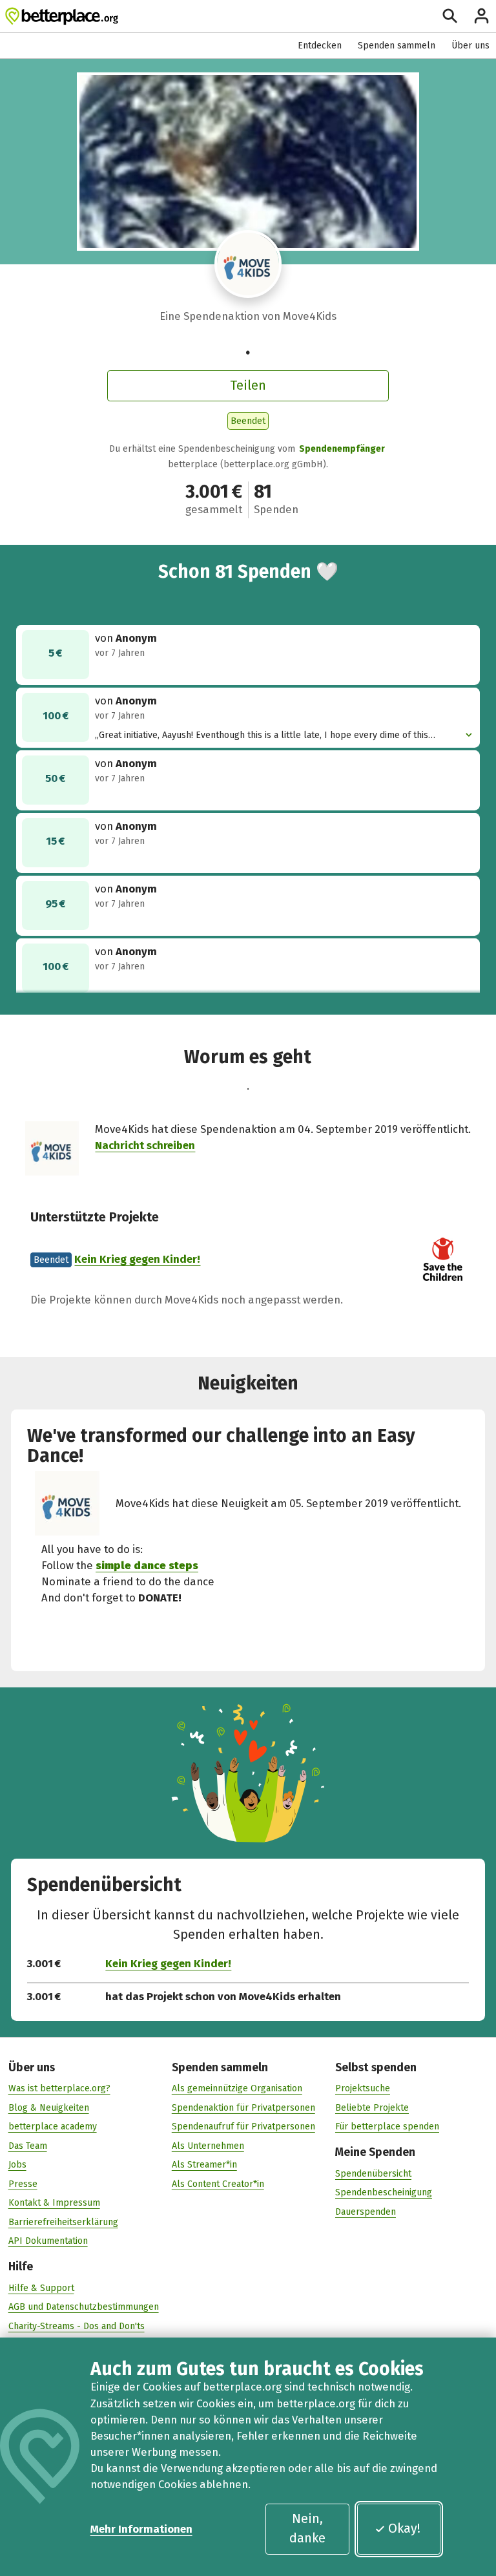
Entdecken (320, 46)
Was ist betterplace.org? (59, 2088)
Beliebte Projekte (372, 2108)
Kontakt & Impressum (54, 2203)
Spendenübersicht (373, 2174)
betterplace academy (53, 2127)
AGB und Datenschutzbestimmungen (84, 2307)
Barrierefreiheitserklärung (63, 2222)
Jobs (17, 2165)
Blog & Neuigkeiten (49, 2108)
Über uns (470, 46)
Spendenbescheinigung (384, 2192)
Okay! (404, 2528)
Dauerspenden (366, 2212)
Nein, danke (307, 2528)
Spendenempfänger (342, 449)
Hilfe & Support (41, 2288)
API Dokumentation (48, 2241)
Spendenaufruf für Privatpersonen (243, 2127)
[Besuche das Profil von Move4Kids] (248, 264)
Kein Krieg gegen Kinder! (137, 1259)
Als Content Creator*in (218, 2184)
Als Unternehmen (208, 2146)
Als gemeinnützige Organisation (237, 2088)
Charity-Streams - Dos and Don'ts (77, 2326)
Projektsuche (363, 2088)
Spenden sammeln (397, 46)
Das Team (28, 2146)
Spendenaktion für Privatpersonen (243, 2108)
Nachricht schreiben (145, 1145)
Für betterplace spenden (387, 2127)
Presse (23, 2184)
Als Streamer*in (204, 2165)
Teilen (248, 385)
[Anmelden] (481, 16)
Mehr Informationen (141, 2529)
